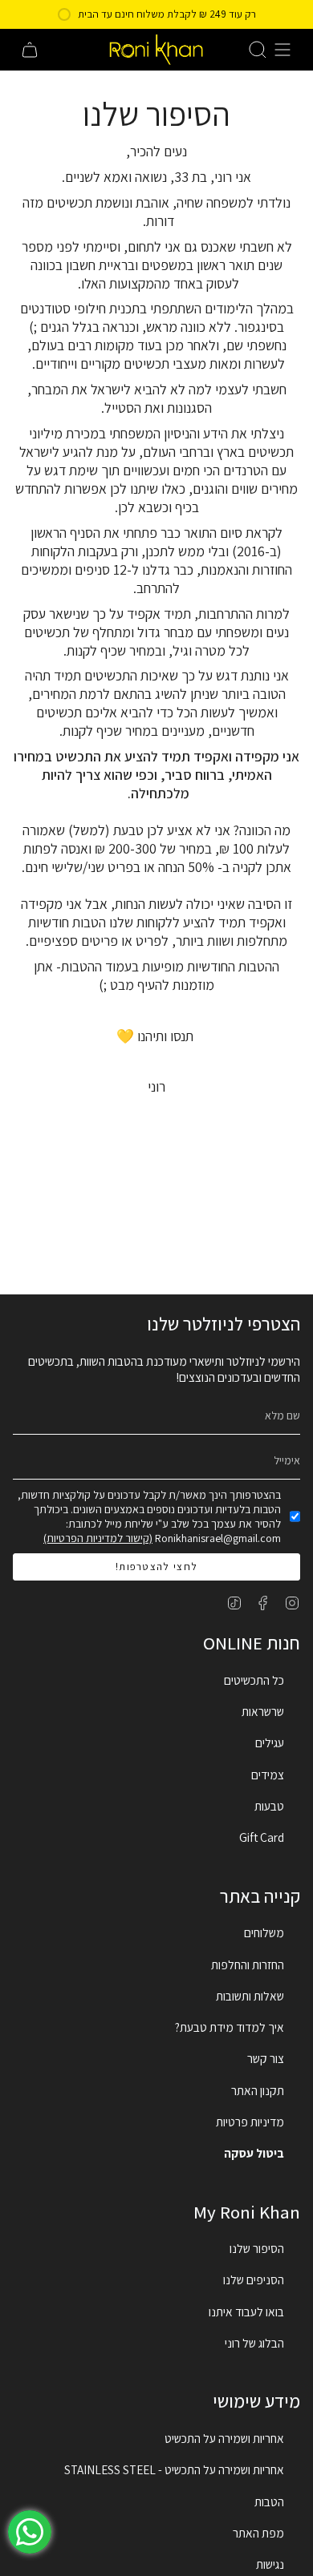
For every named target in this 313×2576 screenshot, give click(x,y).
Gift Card (262, 1837)
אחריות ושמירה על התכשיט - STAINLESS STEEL (174, 2469)
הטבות (269, 2501)
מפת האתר (258, 2533)
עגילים (270, 1742)
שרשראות (263, 1711)
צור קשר (266, 2058)
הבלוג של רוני (254, 2343)
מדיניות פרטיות (250, 2122)
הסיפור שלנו (257, 2248)
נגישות (270, 2564)
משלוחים (264, 1932)
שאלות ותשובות (250, 1996)
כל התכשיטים (254, 1680)
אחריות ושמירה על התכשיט (224, 2438)
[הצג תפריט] (283, 50)
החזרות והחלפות (248, 1964)
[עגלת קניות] (30, 50)
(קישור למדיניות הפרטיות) (98, 1538)
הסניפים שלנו (254, 2279)
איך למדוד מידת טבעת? (230, 2027)
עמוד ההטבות (96, 966)
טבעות (269, 1806)
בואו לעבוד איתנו (246, 2312)
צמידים (268, 1775)
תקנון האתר (258, 2090)
